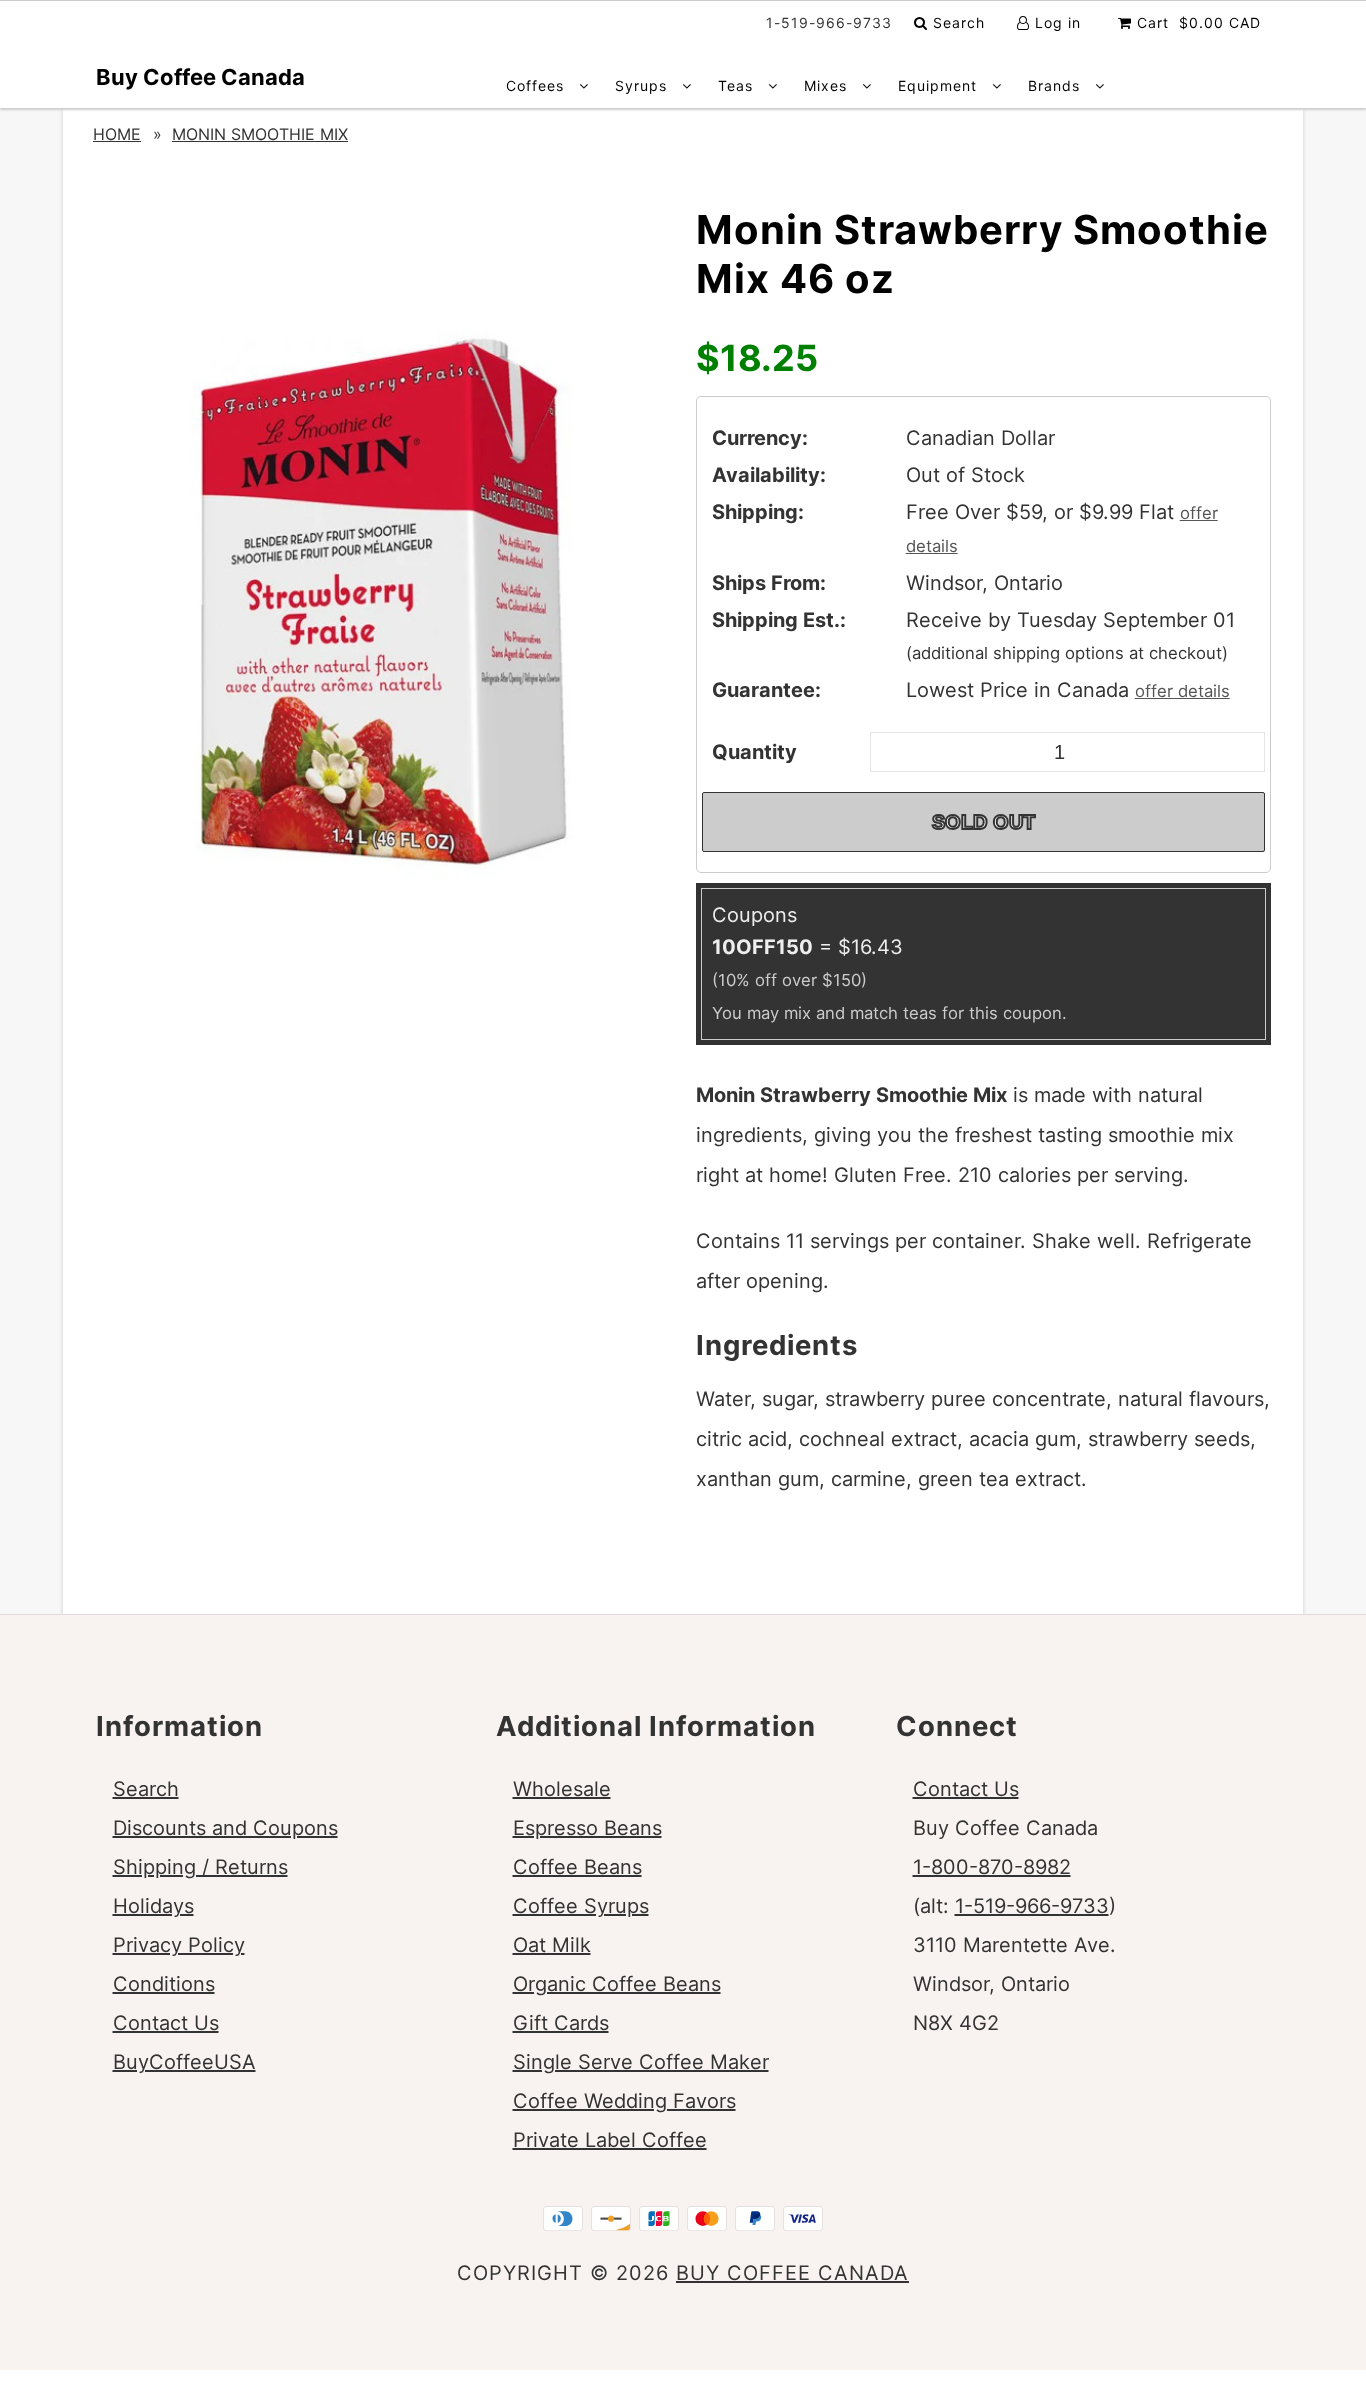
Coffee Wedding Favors (624, 2101)
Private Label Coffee (610, 2140)
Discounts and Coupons (225, 1828)
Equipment (940, 85)
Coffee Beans (577, 1867)
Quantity (754, 752)
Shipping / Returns (200, 1867)
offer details (1182, 691)
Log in (1055, 22)
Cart (1196, 22)
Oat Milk (552, 1945)
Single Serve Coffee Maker (641, 2062)
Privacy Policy (179, 1945)
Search (956, 22)
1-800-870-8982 (992, 1867)
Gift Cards (561, 2023)
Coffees (537, 85)
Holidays (153, 1906)
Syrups (643, 85)
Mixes (828, 85)
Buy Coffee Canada (200, 77)
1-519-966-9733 (1032, 1906)
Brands (1056, 85)
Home (117, 134)
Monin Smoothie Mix (260, 134)
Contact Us (166, 2023)
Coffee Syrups (581, 1906)
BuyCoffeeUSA (184, 2062)
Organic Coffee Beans (617, 1984)
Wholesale (562, 1789)
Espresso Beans (587, 1828)
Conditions (164, 1984)
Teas (738, 85)
